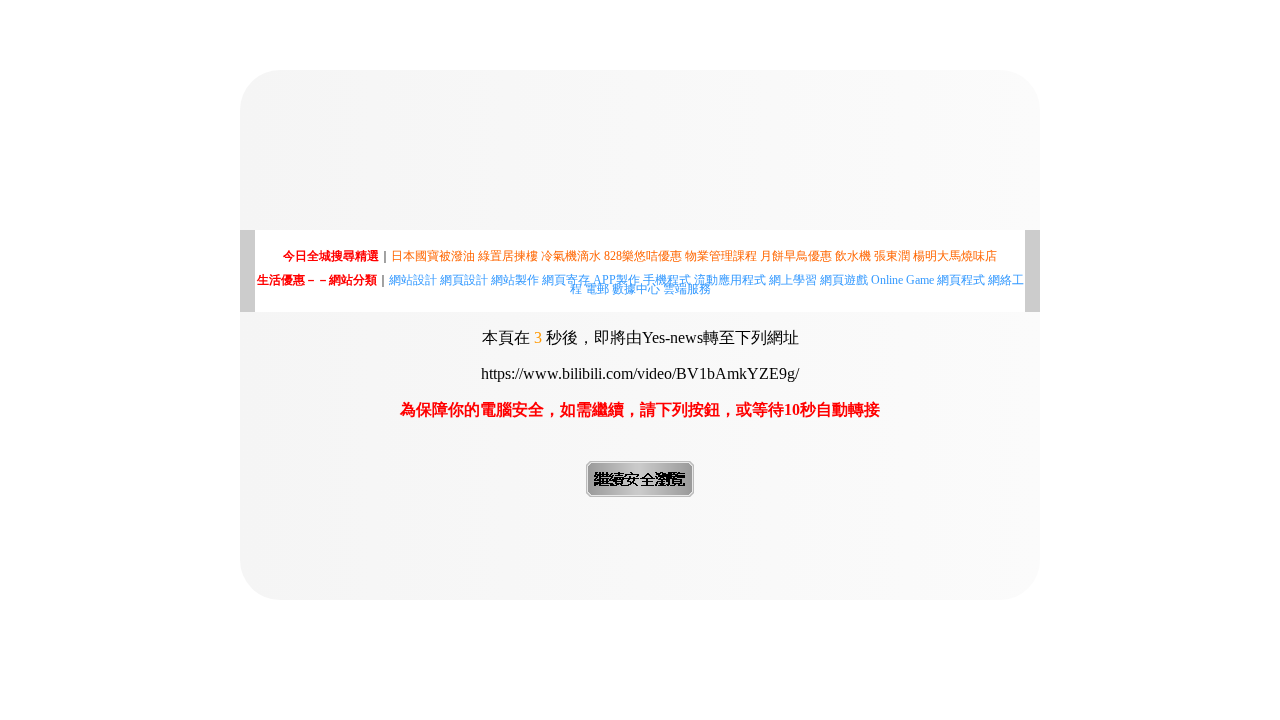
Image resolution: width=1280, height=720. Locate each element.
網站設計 (413, 280)
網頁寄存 (566, 280)
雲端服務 (687, 289)
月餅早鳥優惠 (796, 256)
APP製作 (616, 280)
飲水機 (853, 256)
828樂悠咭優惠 (643, 256)
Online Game (902, 280)
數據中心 (636, 289)
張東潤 (892, 256)
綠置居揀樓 (508, 256)
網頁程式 (961, 280)
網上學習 (793, 280)
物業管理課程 (721, 256)
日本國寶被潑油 (433, 256)
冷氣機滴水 (571, 256)
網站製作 (515, 280)
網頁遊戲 (844, 280)
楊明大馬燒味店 (955, 256)
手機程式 (667, 280)
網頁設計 (464, 280)
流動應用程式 (730, 280)
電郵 (597, 289)
